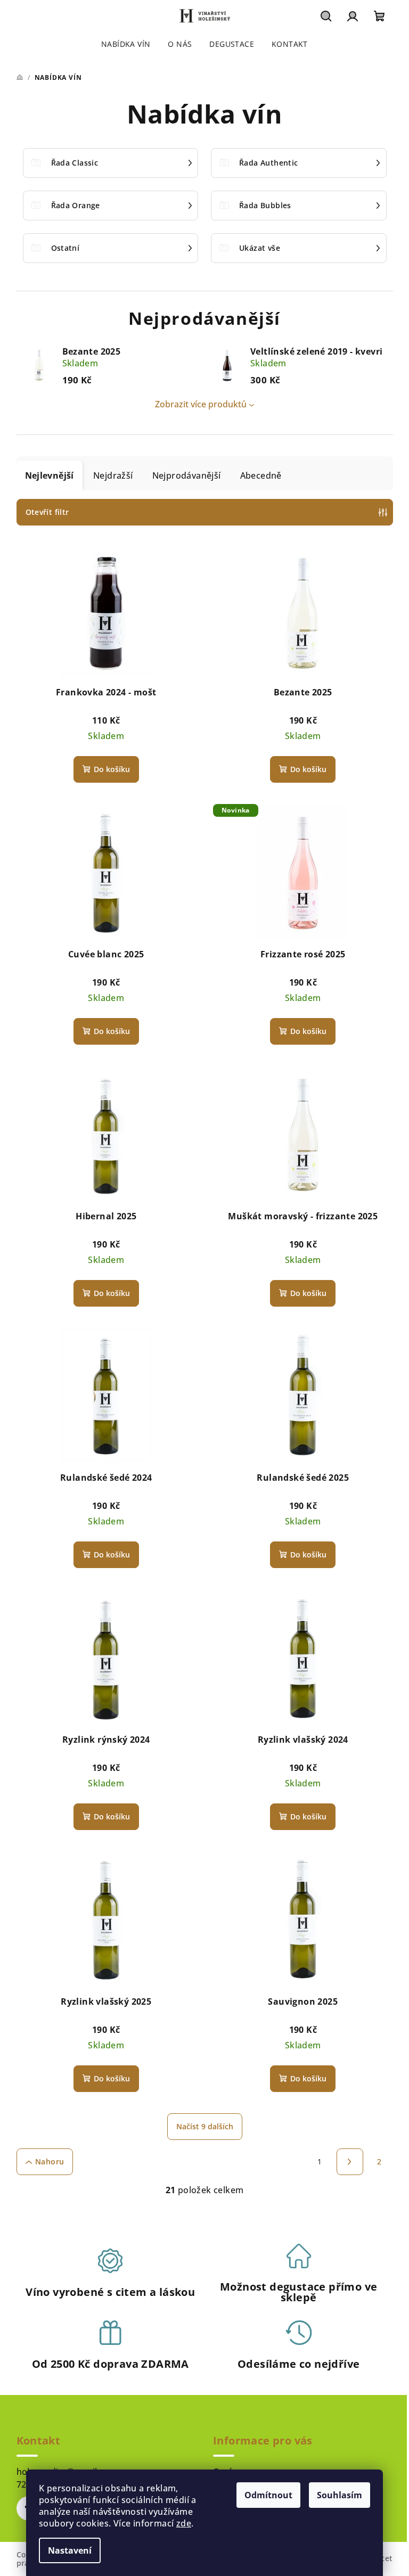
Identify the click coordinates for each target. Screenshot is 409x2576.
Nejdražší (113, 475)
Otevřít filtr (47, 512)
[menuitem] (126, 44)
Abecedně (261, 475)
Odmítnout (268, 2495)
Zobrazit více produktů (201, 404)
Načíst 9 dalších (205, 2126)
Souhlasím (340, 2495)
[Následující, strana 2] (350, 2162)
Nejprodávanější (187, 475)
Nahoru (50, 2161)
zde (184, 2523)
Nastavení (70, 2550)
